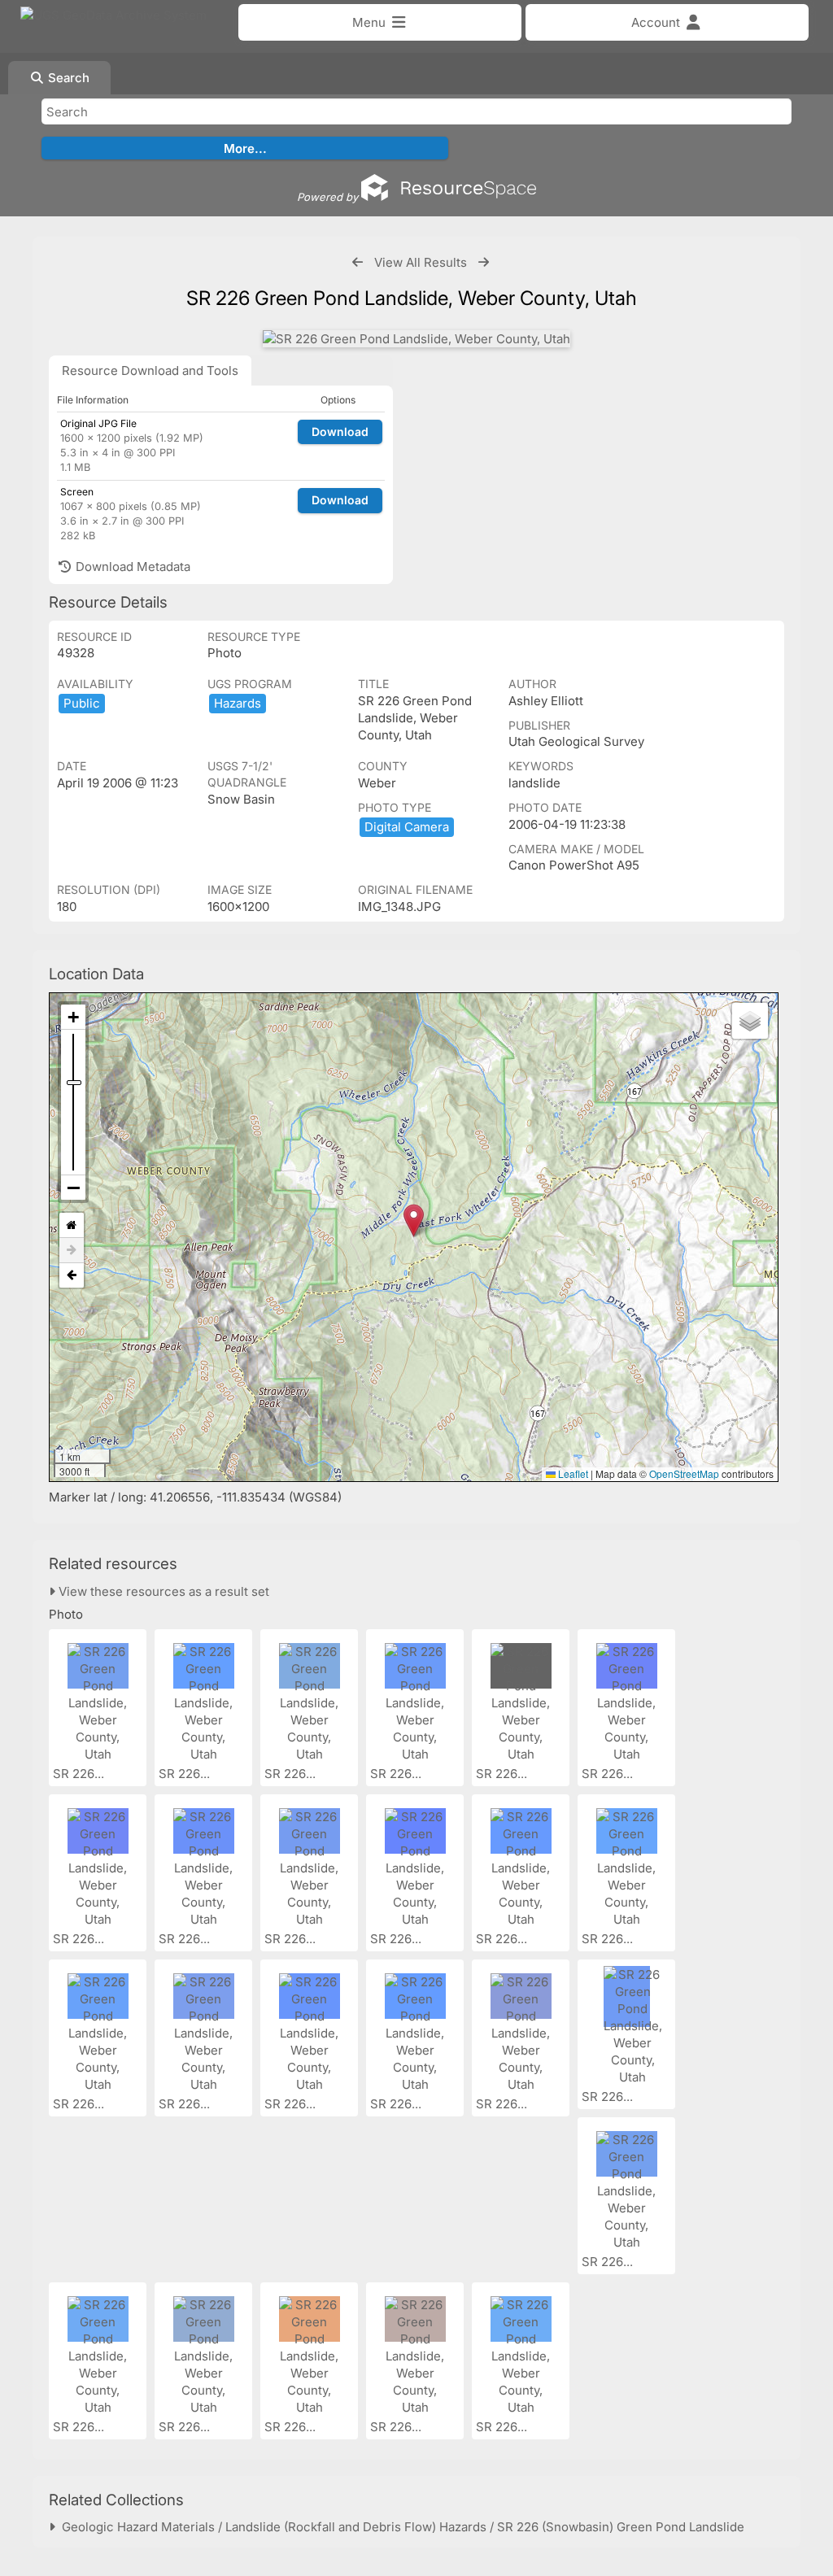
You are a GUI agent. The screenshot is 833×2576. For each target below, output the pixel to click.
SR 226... (80, 1774)
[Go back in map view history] (72, 1275)
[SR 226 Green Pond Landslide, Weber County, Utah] (416, 339)
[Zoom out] (73, 1188)
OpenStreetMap (684, 1473)
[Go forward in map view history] (72, 1251)
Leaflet (572, 1473)
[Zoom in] (73, 1017)
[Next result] (484, 262)
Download (340, 432)
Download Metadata (131, 567)
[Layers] (750, 1021)
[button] (414, 1220)
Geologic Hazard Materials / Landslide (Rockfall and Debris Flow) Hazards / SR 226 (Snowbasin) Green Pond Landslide (400, 2527)
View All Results (421, 262)
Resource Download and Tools (150, 370)
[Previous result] (358, 262)
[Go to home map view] (72, 1225)
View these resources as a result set (162, 1591)
